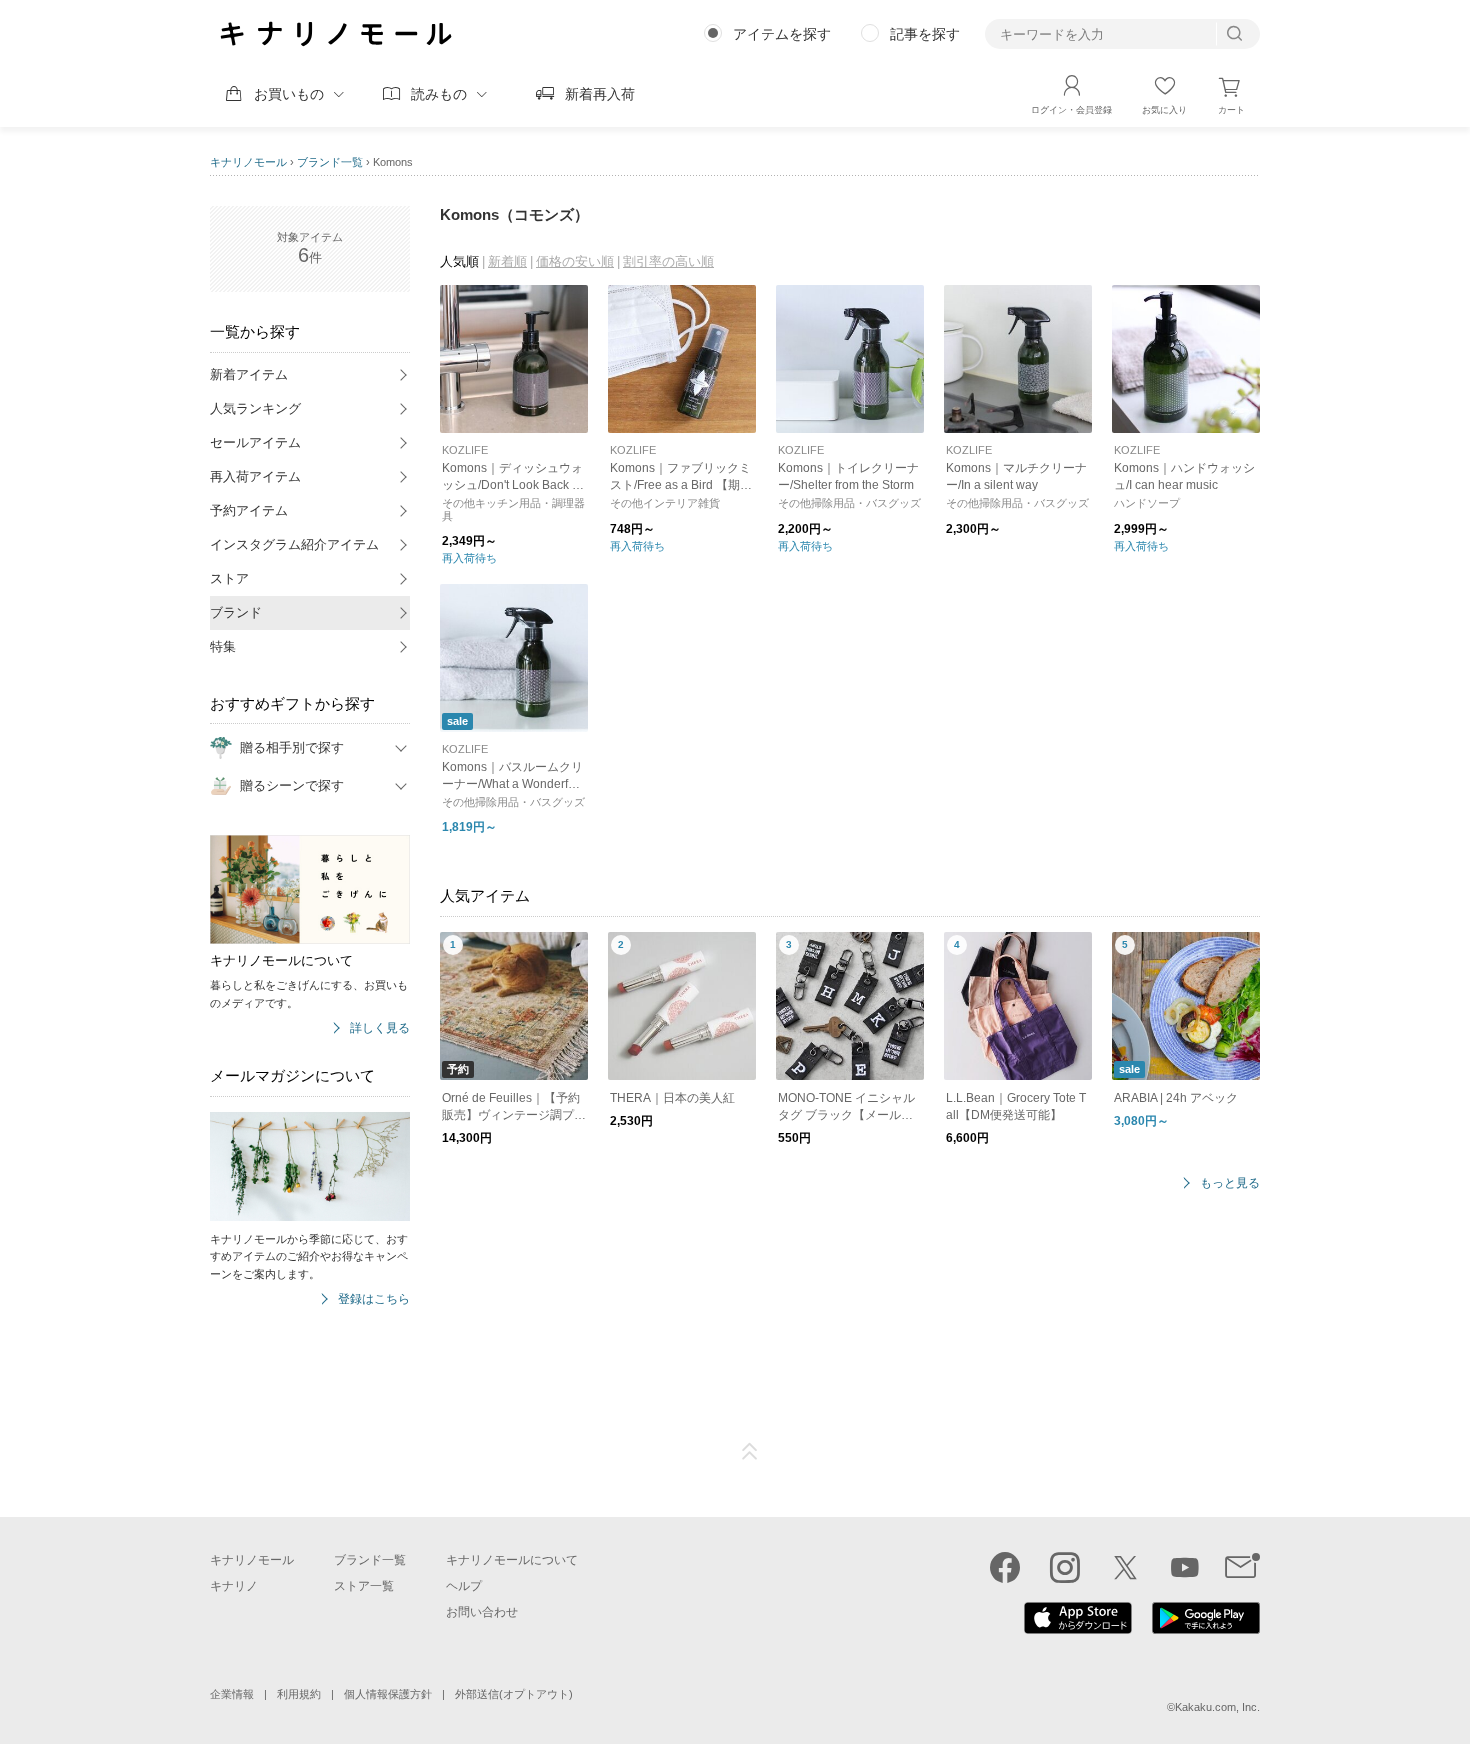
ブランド (236, 612)
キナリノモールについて (512, 1560)
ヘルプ (464, 1586)
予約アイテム (249, 510)
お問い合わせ (482, 1612)
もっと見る (1230, 1183)
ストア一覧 (364, 1586)
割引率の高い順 (668, 261)
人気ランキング (255, 408)
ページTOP (750, 1452)
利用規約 (299, 1694)
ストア (229, 578)
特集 (223, 646)
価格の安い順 (575, 261)
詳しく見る (380, 1028)
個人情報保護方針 (388, 1694)
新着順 (507, 261)
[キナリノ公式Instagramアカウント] (1065, 1567)
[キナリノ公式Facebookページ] (1005, 1567)
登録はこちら (374, 1299)
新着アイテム (249, 374)
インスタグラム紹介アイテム (294, 544)
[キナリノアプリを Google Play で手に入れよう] (1206, 1629)
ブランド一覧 (330, 162)
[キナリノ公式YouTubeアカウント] (1185, 1567)
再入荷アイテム (255, 476)
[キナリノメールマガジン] (1242, 1567)
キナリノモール (248, 162)
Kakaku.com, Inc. (1217, 1707)
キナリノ (234, 1586)
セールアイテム (255, 442)
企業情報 (232, 1694)
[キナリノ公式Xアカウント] (1125, 1567)
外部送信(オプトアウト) (514, 1694)
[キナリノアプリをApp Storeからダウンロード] (1078, 1629)
